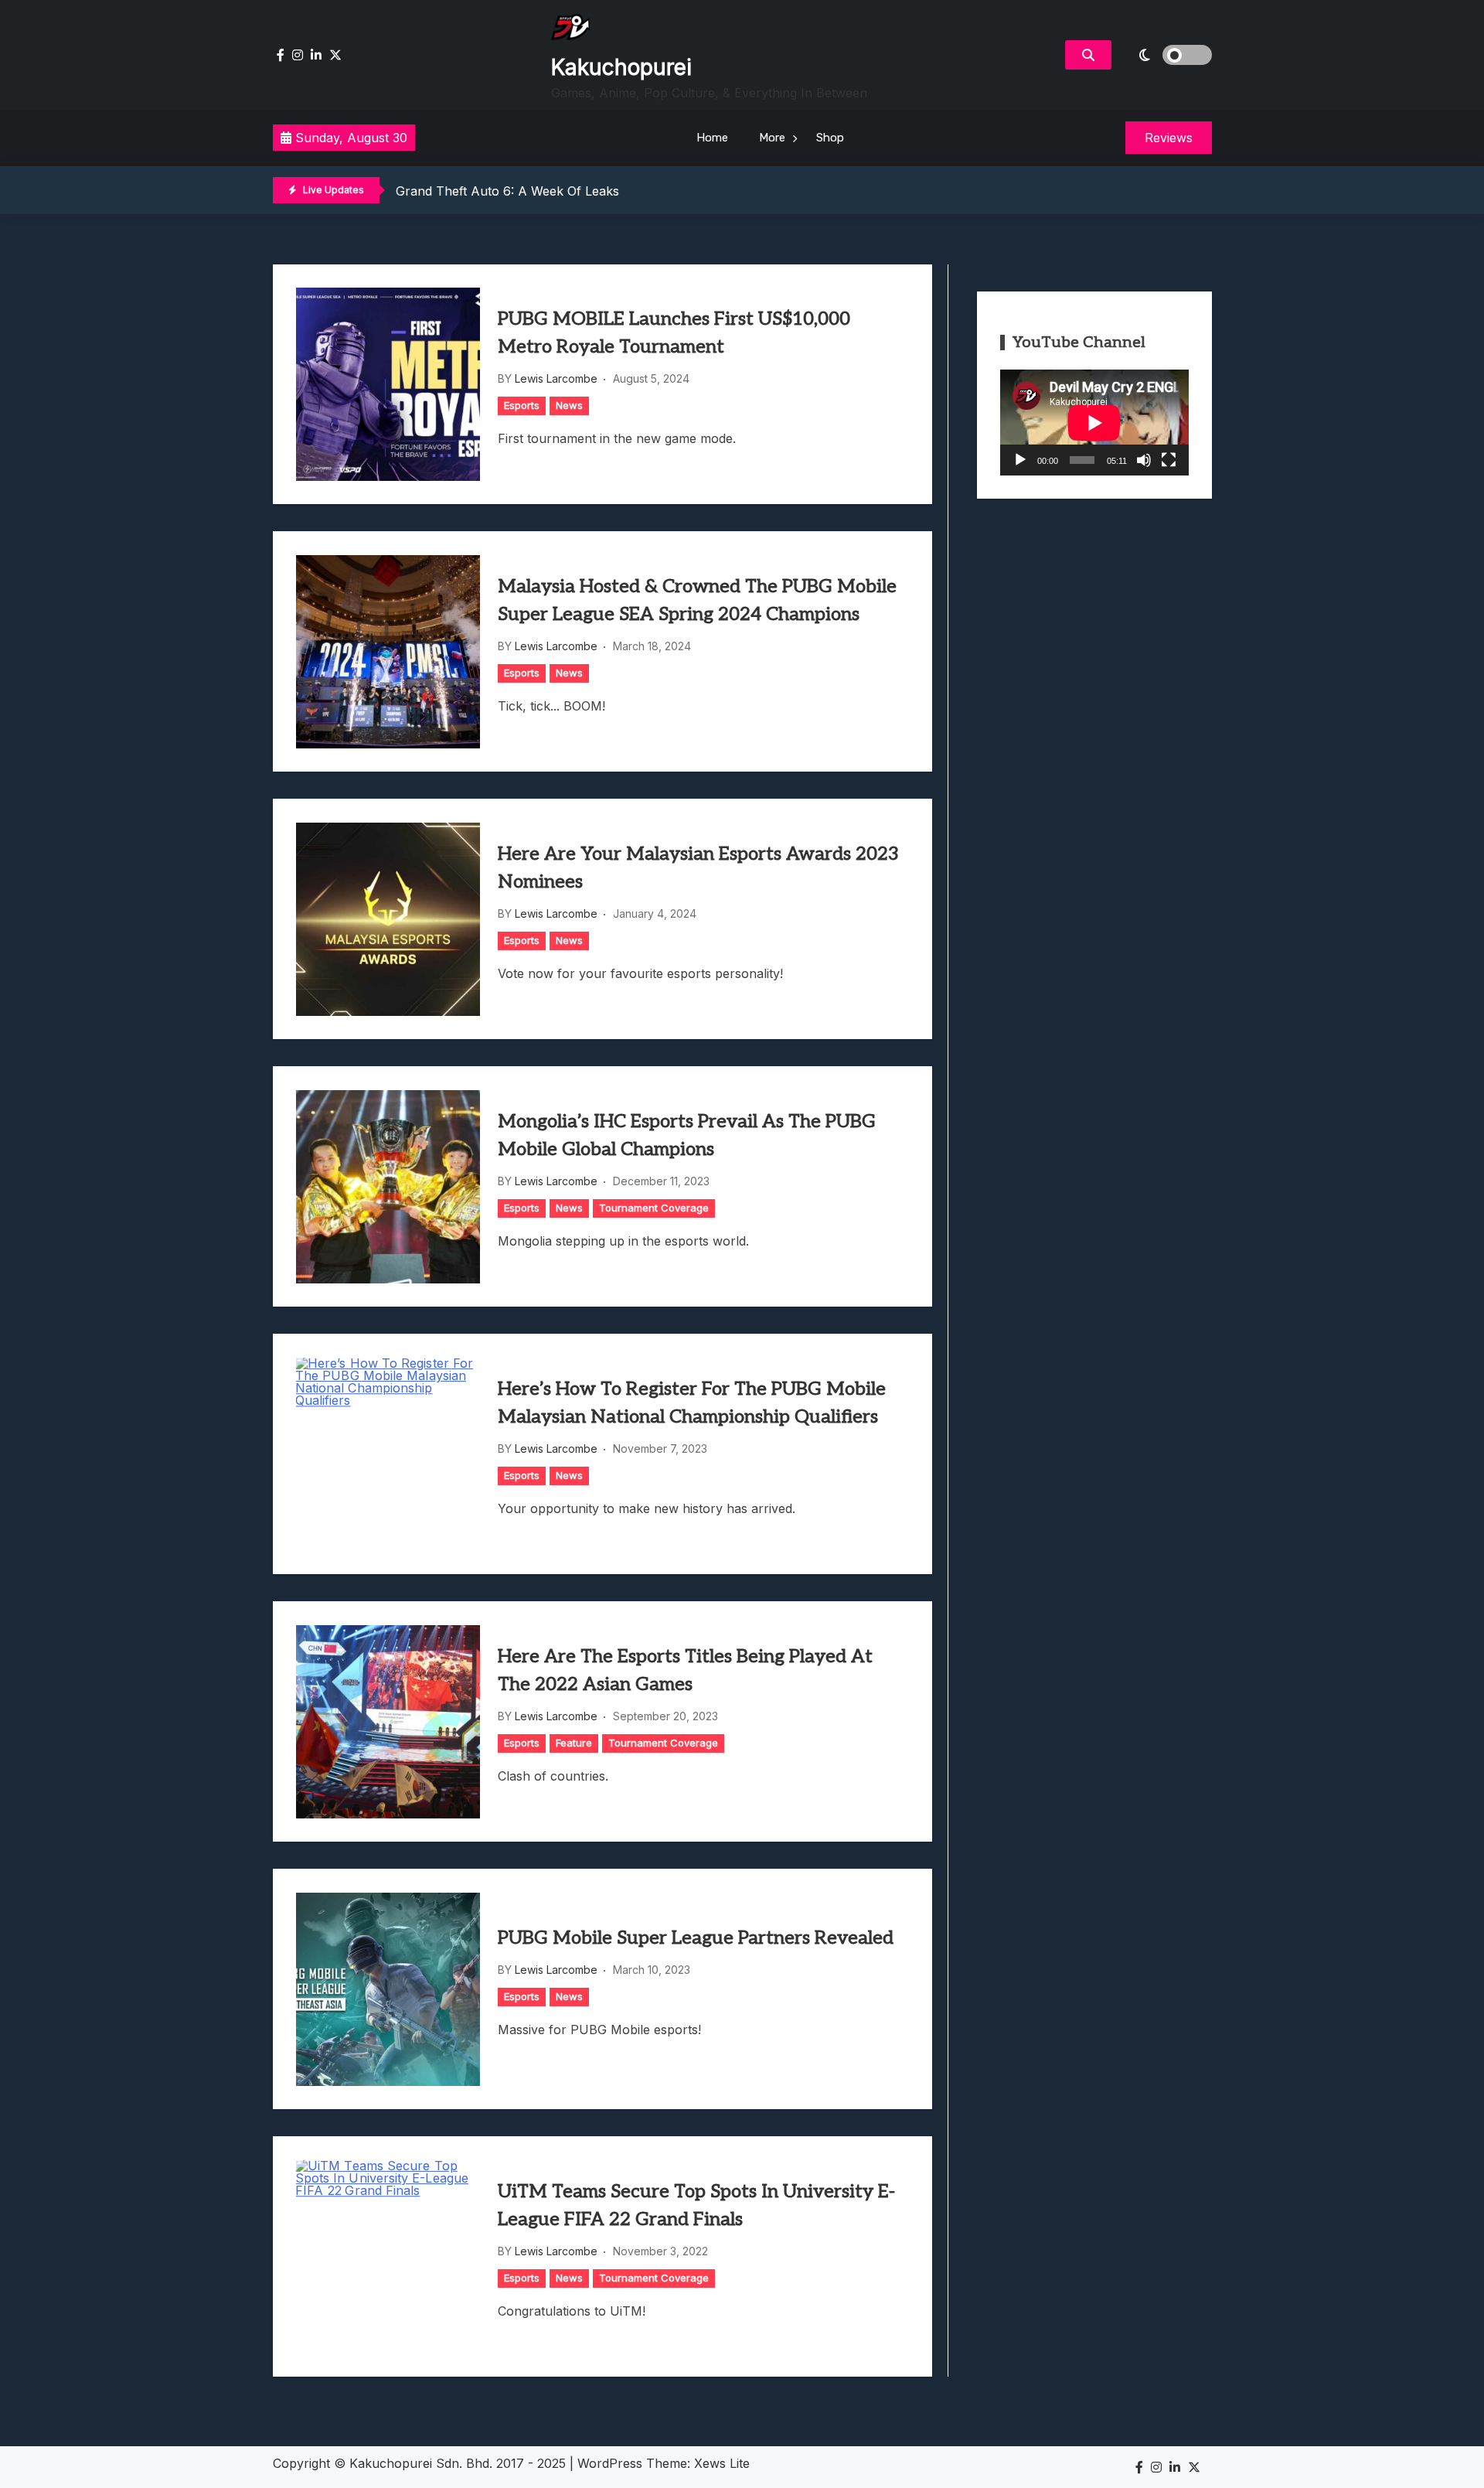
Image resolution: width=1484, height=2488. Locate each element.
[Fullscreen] (1169, 460)
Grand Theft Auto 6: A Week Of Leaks (507, 191)
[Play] (1020, 460)
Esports (522, 405)
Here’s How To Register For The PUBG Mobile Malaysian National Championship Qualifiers (692, 1403)
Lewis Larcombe (556, 378)
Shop (830, 138)
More (772, 138)
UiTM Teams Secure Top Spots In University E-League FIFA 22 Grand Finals (696, 2205)
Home (712, 138)
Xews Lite (722, 2463)
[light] (1166, 55)
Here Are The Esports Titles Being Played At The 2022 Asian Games (685, 1670)
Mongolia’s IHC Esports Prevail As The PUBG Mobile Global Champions (687, 1135)
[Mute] (1144, 460)
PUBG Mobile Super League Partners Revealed (696, 1938)
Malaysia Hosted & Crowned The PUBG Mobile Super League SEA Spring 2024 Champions (697, 600)
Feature (574, 1743)
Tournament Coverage (654, 1208)
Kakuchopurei (621, 67)
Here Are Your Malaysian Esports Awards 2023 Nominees (698, 868)
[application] (1094, 423)
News (569, 405)
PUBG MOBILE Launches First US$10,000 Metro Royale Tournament (674, 333)
